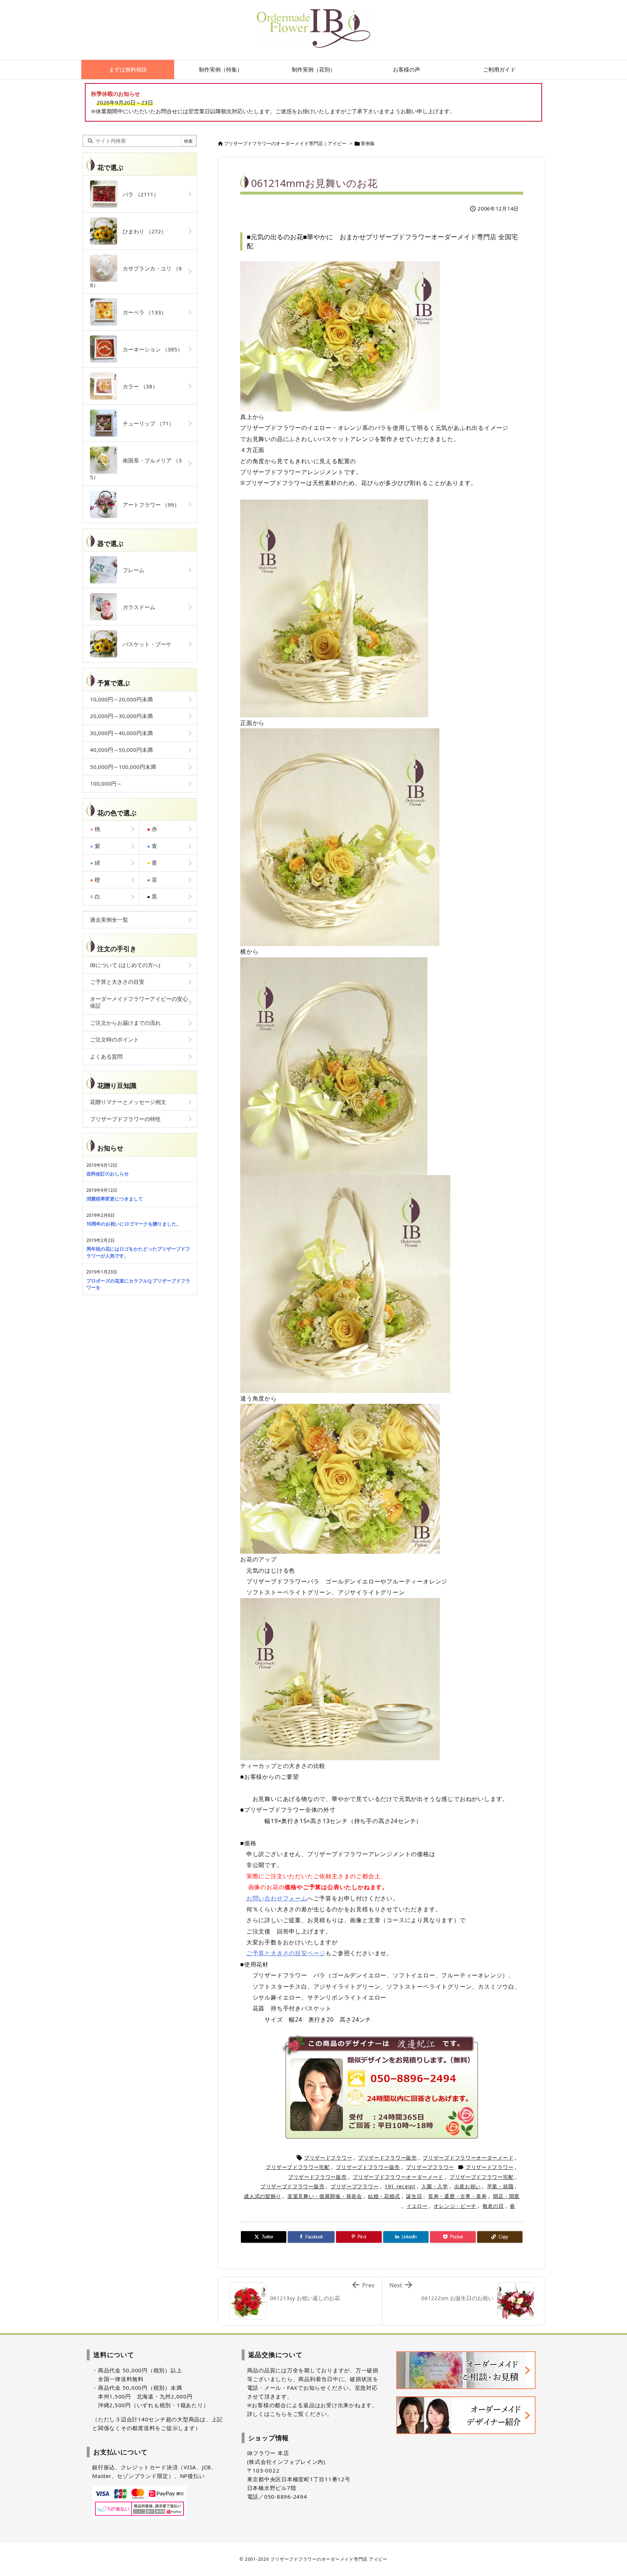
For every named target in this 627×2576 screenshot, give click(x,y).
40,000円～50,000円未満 (121, 750)
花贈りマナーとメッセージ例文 (128, 1102)
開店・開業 (507, 2196)
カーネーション (150, 349)
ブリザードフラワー (328, 2158)
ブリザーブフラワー (430, 2167)
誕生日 (414, 2196)
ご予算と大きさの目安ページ (286, 1953)
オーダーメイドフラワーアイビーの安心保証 (139, 1002)
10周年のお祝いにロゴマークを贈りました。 (134, 1224)
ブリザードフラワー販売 (388, 2158)
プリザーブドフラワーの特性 (125, 1119)
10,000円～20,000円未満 (121, 699)
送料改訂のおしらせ (108, 1174)
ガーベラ (142, 312)
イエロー (417, 2206)
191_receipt (400, 2186)
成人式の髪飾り (263, 2196)
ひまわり (142, 231)
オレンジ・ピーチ (455, 2206)
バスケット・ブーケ (144, 644)
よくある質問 (106, 1056)
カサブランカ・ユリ (136, 277)
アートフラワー (148, 505)
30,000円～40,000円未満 (121, 733)
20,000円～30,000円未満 (121, 716)
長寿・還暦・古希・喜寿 (458, 2196)
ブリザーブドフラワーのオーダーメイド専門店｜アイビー (285, 143)
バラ (138, 194)
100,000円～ (106, 783)
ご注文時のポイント (114, 1039)
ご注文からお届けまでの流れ (125, 1023)
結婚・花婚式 (384, 2196)
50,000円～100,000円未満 (123, 767)
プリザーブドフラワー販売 (368, 2167)
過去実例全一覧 (109, 920)
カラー (138, 386)
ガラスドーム (136, 607)
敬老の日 (493, 2206)
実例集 (368, 143)
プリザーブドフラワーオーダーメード (468, 2158)
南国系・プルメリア (136, 469)
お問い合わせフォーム (277, 1898)
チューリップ (146, 423)
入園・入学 (435, 2186)
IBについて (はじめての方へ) (125, 965)
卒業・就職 (500, 2186)
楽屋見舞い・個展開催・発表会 (325, 2196)
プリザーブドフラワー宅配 (298, 2167)
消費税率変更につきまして (115, 1199)
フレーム (131, 570)
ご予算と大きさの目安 (117, 982)
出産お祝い (468, 2186)
